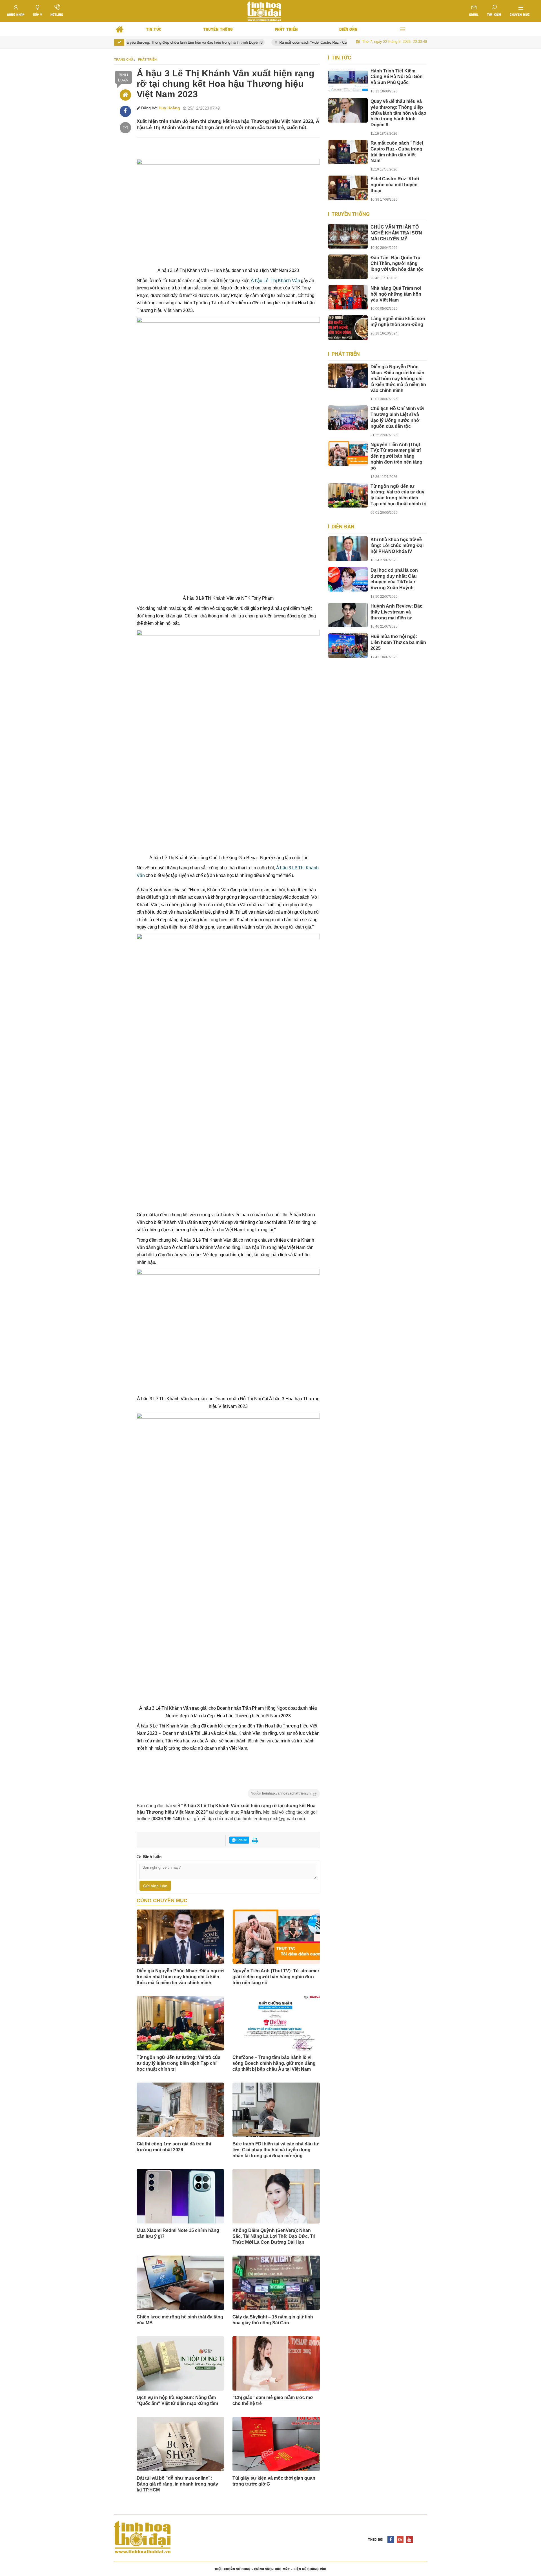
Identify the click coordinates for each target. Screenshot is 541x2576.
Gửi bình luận (155, 1886)
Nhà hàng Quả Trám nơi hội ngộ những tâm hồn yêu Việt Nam (396, 294)
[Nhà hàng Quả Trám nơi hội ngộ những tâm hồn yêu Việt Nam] (348, 297)
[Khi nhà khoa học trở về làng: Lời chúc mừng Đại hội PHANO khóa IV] (348, 549)
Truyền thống (351, 214)
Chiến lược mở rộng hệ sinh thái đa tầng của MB (180, 2320)
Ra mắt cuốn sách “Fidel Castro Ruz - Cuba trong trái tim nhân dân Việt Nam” (312, 42)
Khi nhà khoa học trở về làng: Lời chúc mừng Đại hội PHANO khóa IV (397, 545)
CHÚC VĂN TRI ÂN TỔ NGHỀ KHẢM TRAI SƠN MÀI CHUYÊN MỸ (396, 233)
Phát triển (346, 354)
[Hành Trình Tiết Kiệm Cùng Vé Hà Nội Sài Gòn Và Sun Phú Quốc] (348, 80)
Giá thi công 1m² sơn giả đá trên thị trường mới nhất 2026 (174, 2147)
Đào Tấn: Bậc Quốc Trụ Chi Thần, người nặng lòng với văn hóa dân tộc (397, 264)
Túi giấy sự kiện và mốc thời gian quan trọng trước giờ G (274, 2481)
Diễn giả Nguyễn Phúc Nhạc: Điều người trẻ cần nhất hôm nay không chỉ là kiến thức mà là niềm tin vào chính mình (180, 1977)
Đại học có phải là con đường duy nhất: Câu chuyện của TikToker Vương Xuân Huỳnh (394, 579)
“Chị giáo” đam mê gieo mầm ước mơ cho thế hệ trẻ (273, 2400)
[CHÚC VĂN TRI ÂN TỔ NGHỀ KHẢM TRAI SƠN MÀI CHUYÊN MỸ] (348, 236)
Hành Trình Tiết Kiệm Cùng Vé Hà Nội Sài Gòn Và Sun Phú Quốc (397, 77)
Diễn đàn (343, 527)
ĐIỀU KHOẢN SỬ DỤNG (233, 2569)
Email (474, 14)
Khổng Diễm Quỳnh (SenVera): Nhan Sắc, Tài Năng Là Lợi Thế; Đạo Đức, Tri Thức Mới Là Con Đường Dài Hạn (274, 2236)
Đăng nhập (16, 14)
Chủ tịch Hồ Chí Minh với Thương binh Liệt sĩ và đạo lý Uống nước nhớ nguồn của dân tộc (397, 417)
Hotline (57, 14)
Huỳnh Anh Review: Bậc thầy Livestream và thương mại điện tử (396, 612)
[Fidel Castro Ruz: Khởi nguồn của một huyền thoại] (348, 188)
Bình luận (123, 77)
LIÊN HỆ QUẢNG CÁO (310, 2569)
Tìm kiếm (494, 14)
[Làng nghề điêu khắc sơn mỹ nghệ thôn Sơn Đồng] (348, 328)
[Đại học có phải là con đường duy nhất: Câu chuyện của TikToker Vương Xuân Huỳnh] (348, 579)
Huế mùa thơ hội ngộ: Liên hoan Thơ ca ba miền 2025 (398, 642)
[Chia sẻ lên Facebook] (125, 111)
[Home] (125, 95)
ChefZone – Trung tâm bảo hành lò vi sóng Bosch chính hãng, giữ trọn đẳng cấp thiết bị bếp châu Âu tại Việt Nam (274, 2063)
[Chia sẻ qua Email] (125, 128)
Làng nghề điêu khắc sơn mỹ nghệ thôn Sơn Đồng (398, 322)
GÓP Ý (37, 14)
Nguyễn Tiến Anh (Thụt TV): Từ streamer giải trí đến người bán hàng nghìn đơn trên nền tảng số (276, 1977)
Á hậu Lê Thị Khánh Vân (275, 281)
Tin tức (341, 58)
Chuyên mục (520, 14)
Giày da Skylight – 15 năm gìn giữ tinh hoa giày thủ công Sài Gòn (273, 2320)
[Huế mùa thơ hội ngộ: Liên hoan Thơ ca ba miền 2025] (348, 645)
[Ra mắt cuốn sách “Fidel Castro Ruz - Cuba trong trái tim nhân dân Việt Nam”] (348, 152)
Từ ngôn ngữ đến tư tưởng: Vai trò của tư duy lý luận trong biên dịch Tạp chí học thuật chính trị (179, 2063)
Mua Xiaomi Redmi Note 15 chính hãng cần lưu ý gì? (178, 2233)
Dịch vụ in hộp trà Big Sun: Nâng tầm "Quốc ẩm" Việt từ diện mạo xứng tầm (177, 2400)
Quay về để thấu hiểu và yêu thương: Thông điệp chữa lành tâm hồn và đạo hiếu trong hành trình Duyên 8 (145, 42)
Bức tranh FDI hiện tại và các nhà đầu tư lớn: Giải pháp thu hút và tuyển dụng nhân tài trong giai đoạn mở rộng (276, 2150)
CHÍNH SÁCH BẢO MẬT (272, 2569)
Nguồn (281, 1793)
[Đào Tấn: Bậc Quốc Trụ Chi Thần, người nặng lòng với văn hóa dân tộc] (348, 267)
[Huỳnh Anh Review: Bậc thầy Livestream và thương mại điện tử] (348, 615)
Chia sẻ (241, 1840)
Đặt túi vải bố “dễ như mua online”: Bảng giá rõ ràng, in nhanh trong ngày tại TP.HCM (177, 2484)
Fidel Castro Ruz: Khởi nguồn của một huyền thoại (395, 185)
